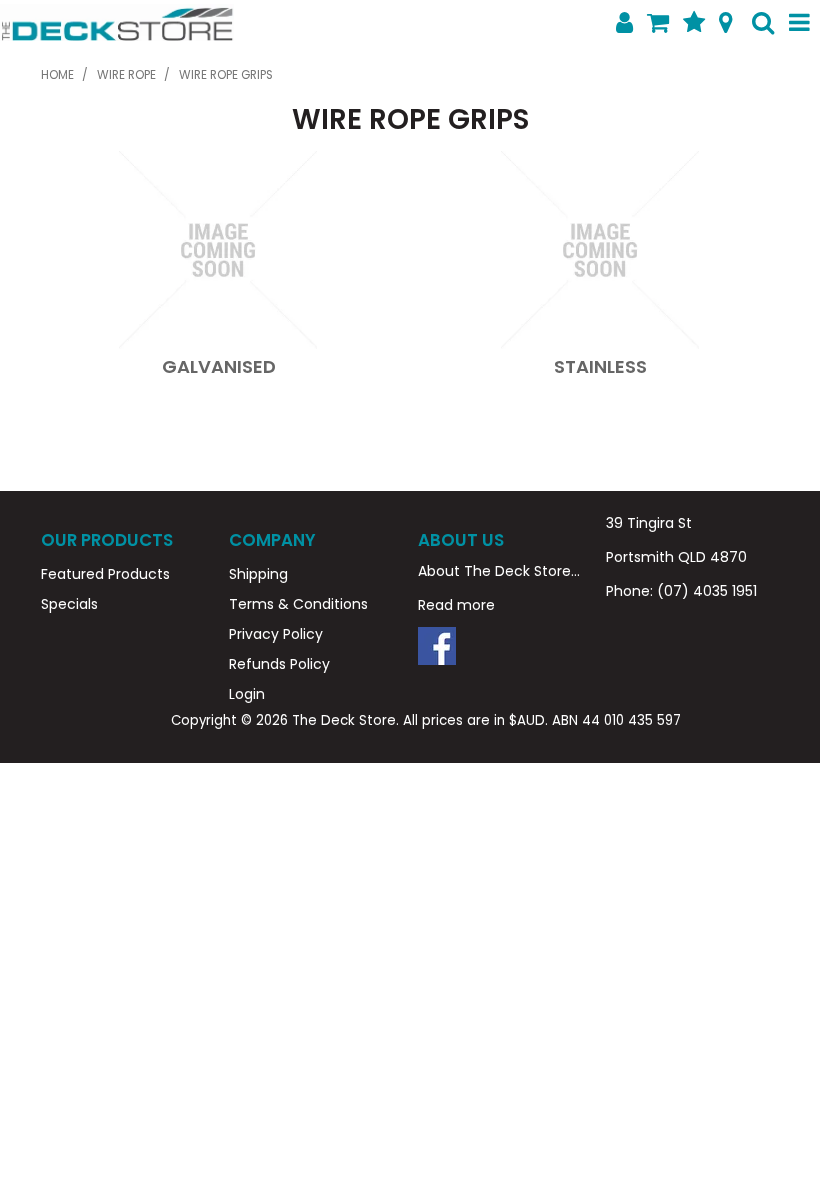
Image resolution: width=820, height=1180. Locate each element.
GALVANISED (219, 366)
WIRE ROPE (126, 75)
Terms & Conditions (298, 604)
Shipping (258, 574)
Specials (69, 604)
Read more (456, 605)
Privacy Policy (276, 634)
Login (247, 694)
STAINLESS (600, 366)
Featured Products (105, 574)
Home (57, 75)
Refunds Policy (279, 664)
